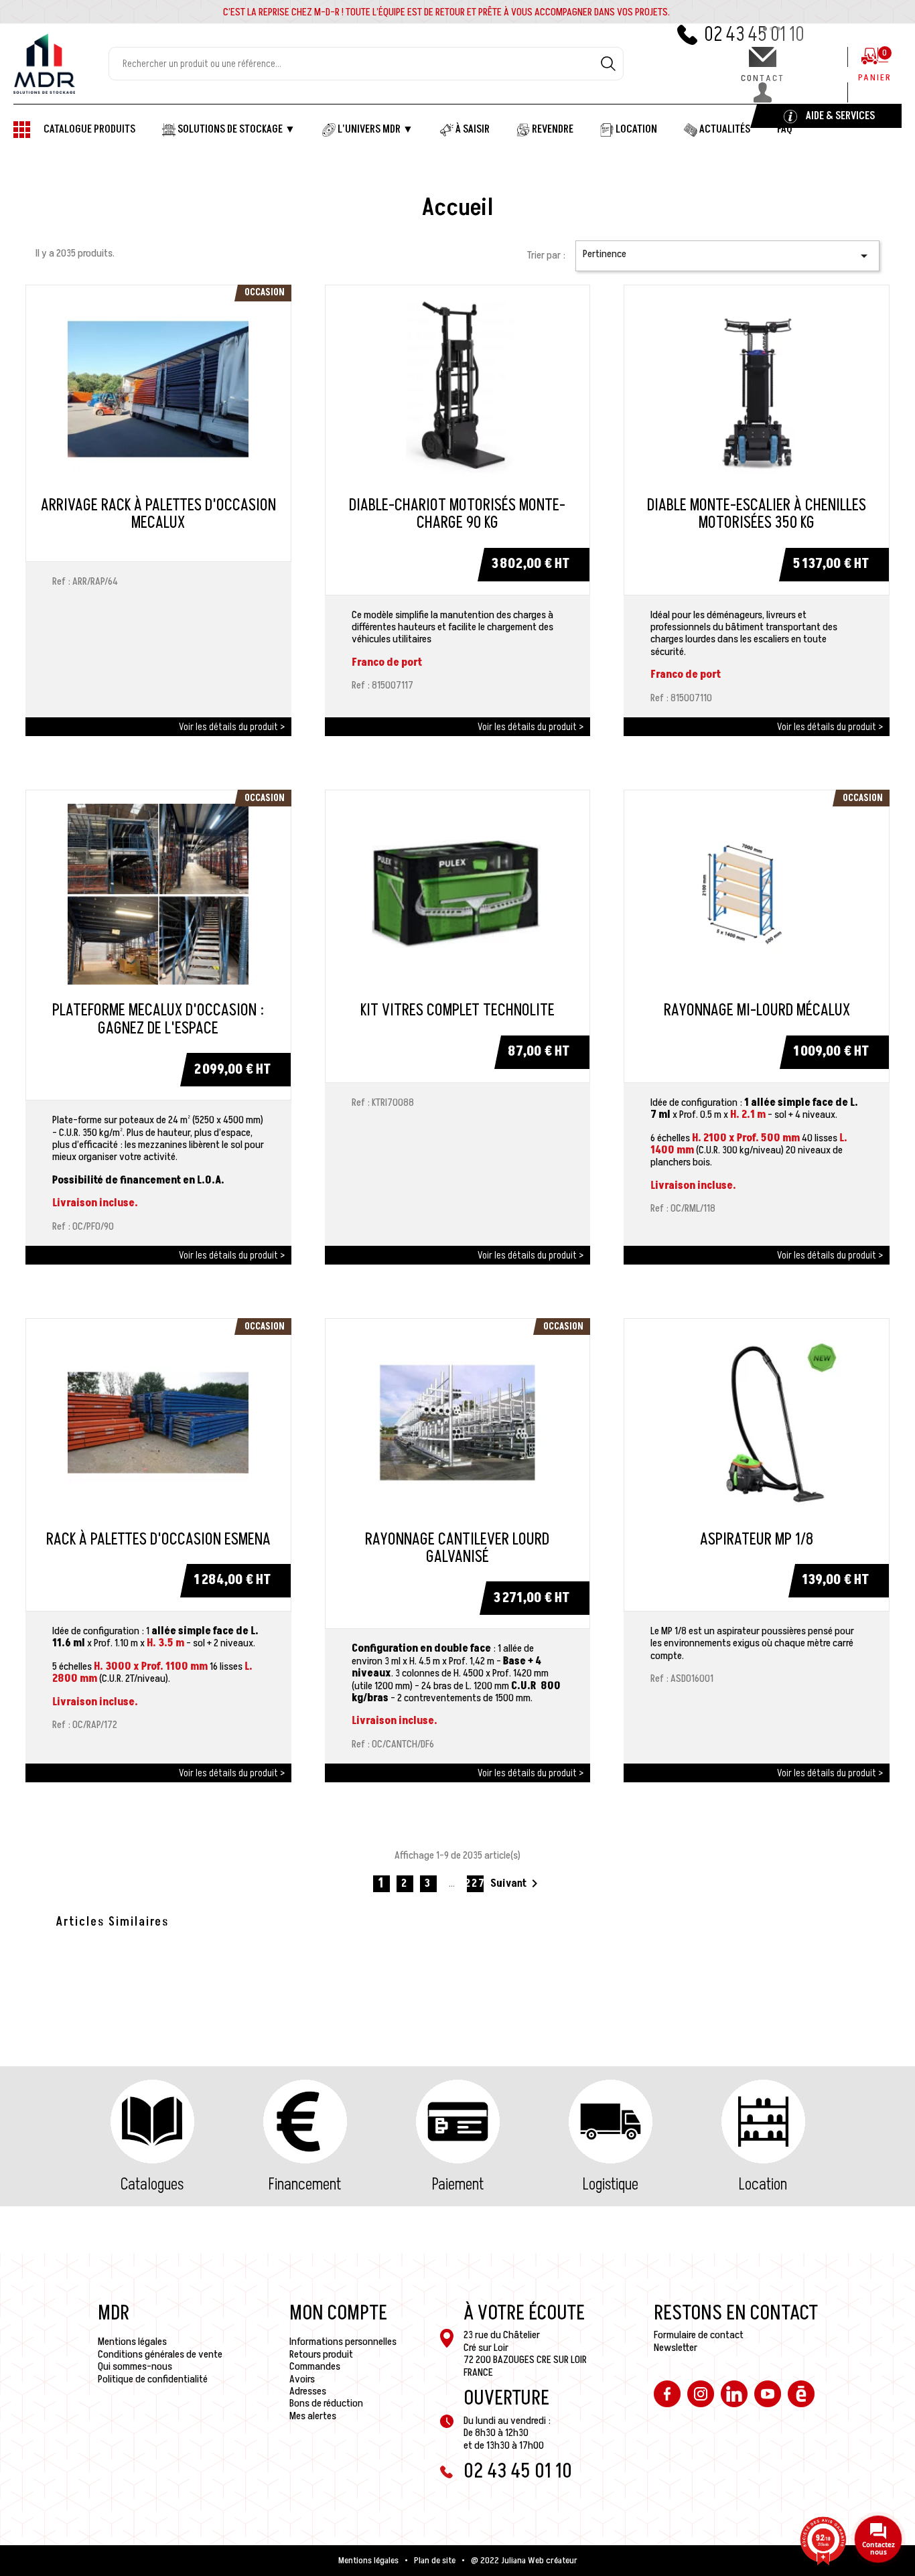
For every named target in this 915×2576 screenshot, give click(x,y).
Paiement (458, 2185)
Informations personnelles (343, 2342)
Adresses (308, 2391)
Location (763, 2185)
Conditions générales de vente (160, 2354)
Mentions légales (132, 2342)
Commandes (315, 2366)
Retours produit (321, 2354)
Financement (305, 2185)
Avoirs (302, 2379)
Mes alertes (313, 2416)
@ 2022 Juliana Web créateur (524, 2561)
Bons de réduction (326, 2403)
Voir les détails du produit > (232, 727)
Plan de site (435, 2561)
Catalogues (152, 2185)
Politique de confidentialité (153, 2379)
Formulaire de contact (699, 2335)
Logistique (611, 2185)
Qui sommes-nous (135, 2366)
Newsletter (676, 2348)
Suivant (516, 1883)
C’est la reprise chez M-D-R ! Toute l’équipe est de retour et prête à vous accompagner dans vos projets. (446, 12)
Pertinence (727, 255)
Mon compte (338, 2313)
